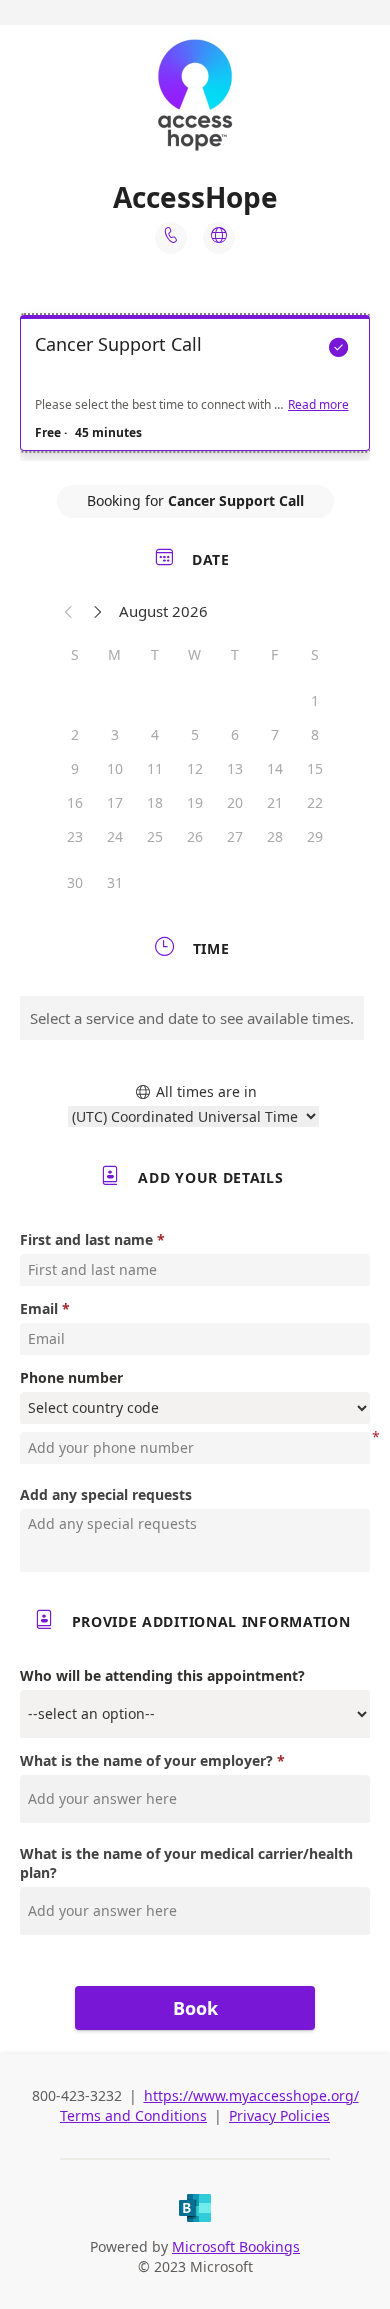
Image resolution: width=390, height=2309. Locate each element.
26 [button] (195, 836)
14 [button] (275, 768)
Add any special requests (106, 1494)
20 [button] (235, 802)
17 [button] (115, 802)
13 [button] (235, 768)
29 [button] (315, 836)
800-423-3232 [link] (79, 2095)
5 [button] (195, 734)
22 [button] (315, 802)
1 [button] (315, 700)
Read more (318, 405)
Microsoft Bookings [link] (236, 2246)
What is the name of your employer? (146, 1760)
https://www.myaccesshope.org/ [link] (251, 2095)
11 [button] (155, 768)
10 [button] (115, 768)
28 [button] (275, 836)
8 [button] (315, 734)
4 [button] (155, 734)
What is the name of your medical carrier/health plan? (186, 1863)
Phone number (71, 1377)
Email (39, 1308)
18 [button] (155, 802)
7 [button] (275, 734)
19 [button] (195, 802)
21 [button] (275, 802)
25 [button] (155, 836)
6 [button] (235, 734)
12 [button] (195, 768)
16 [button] (75, 802)
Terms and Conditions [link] (133, 2115)
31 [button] (115, 882)
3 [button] (115, 734)
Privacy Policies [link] (279, 2115)
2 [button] (75, 734)
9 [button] (75, 768)
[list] (195, 388)
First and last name (86, 1239)
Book (195, 2008)
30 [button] (75, 882)
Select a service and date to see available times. (192, 1018)
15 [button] (315, 768)
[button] (69, 611)
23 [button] (75, 836)
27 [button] (235, 836)
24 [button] (115, 836)
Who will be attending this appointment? (162, 1675)
